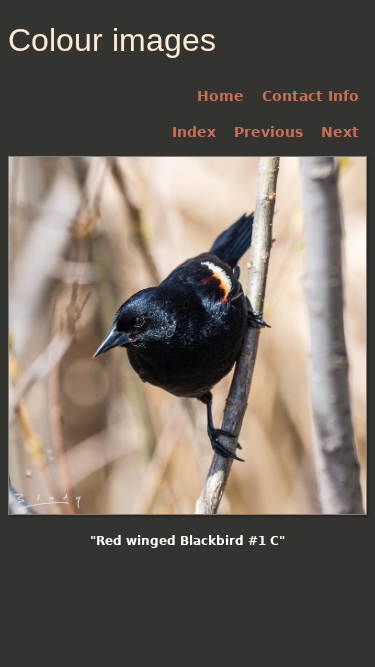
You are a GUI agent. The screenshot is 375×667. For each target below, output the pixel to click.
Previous (268, 132)
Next (340, 132)
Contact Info (310, 96)
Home (220, 96)
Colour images (112, 40)
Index (194, 132)
